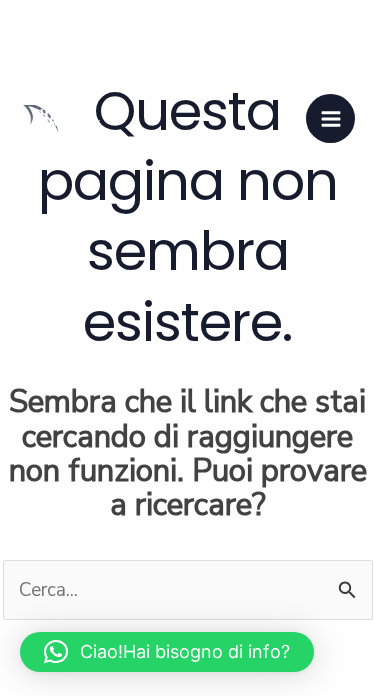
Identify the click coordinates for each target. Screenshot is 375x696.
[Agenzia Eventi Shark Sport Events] (60, 118)
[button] (167, 652)
